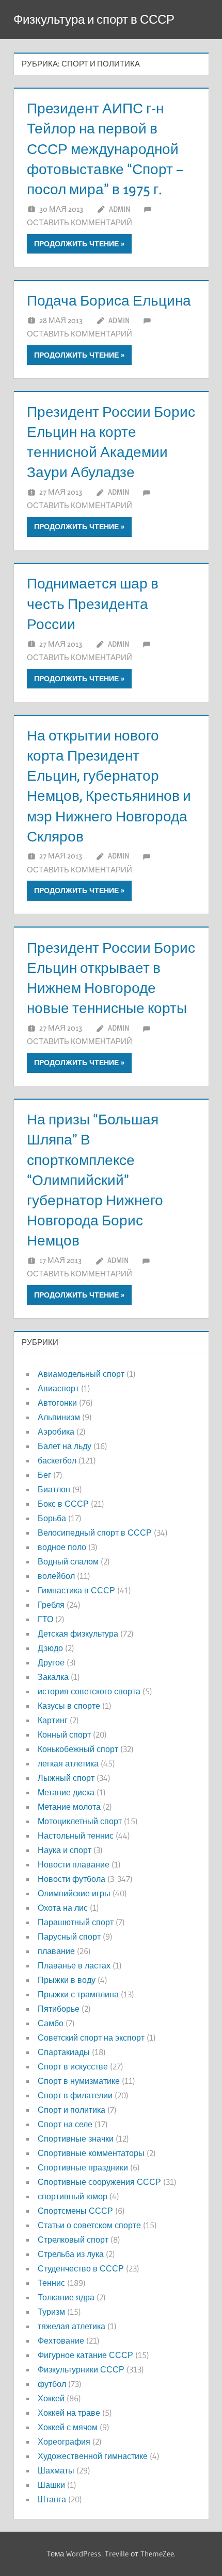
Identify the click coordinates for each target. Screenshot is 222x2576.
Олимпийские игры (74, 1893)
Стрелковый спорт (73, 2240)
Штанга (52, 2499)
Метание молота (69, 1807)
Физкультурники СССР (81, 2369)
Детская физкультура (78, 1634)
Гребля (51, 1605)
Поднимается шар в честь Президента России (93, 603)
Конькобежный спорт (78, 1749)
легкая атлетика (68, 1763)
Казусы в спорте (69, 1706)
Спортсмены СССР (75, 2211)
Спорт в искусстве (73, 2066)
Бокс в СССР (63, 1504)
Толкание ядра (66, 2297)
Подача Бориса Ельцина (109, 300)
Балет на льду (65, 1446)
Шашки (51, 2485)
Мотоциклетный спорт (80, 1821)
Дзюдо (50, 1648)
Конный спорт (64, 1735)
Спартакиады (64, 2052)
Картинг (53, 1720)
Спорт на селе (65, 2124)
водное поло (62, 1547)
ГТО (45, 1619)
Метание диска (66, 1792)
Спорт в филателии (75, 2095)
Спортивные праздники (83, 2167)
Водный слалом (68, 1561)
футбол (52, 2384)
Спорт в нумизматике (79, 2081)
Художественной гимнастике (93, 2456)
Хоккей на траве (69, 2413)
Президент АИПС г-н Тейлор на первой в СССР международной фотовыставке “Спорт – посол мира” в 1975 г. (105, 149)
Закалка (53, 1677)
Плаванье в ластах (74, 1965)
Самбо (51, 2023)
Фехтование (61, 2341)
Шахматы (56, 2470)
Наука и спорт (65, 1850)
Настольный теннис (76, 1836)
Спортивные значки (76, 2139)
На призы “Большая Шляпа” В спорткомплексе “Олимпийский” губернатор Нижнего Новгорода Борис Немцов (95, 1180)
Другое (51, 1662)
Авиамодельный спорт (81, 1374)
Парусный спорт (69, 1937)
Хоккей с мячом (68, 2427)
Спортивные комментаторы (91, 2153)
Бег (44, 1475)
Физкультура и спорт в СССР (94, 19)
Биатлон (54, 1489)
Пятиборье (59, 2009)
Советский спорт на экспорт (91, 2038)
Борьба (52, 1518)
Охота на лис (63, 1908)
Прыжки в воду (67, 1980)
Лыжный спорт (66, 1778)
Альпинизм (59, 1417)
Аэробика (56, 1432)
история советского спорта (89, 1691)
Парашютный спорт (76, 1922)
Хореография (64, 2442)
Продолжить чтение (76, 244)
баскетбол (57, 1460)
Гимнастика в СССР (76, 1590)
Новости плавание (74, 1864)
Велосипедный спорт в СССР (95, 1533)
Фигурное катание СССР (85, 2355)
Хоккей (51, 2398)
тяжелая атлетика (72, 2326)
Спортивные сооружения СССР (99, 2182)
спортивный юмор (73, 2196)
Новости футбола (72, 1879)
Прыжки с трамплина (78, 1994)
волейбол (56, 1576)
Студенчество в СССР (81, 2268)
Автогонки (57, 1403)
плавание (56, 1951)
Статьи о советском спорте (89, 2225)
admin (120, 209)
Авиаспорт (58, 1388)
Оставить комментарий (80, 222)
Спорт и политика (72, 2110)
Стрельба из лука (71, 2254)
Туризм (51, 2312)
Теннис (51, 2283)
